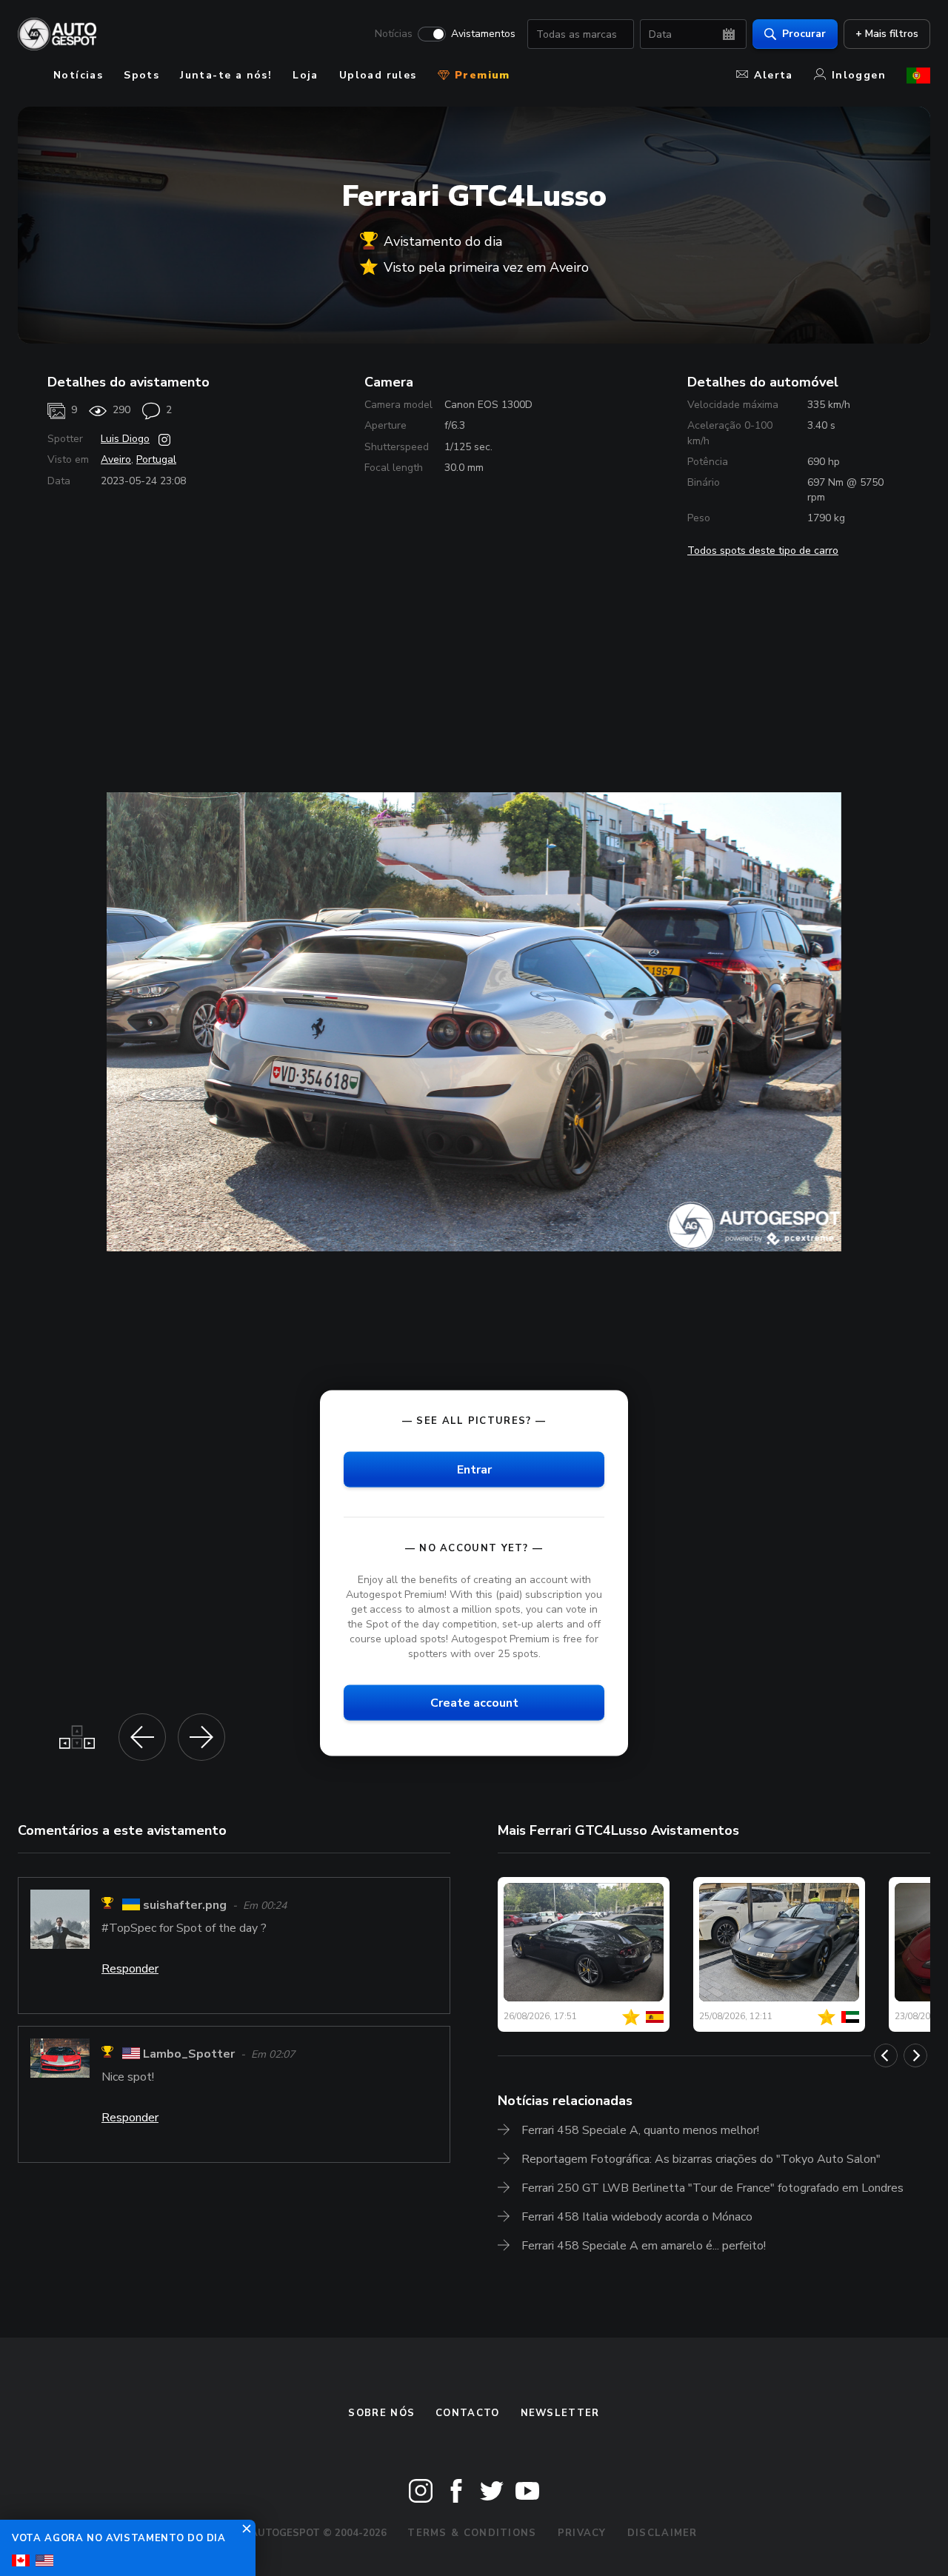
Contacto (467, 2413)
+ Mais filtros (887, 34)
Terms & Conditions (472, 2533)
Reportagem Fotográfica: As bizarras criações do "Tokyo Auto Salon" (701, 2159)
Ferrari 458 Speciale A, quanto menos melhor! (640, 2130)
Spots (141, 75)
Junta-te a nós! (226, 75)
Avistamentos (483, 34)
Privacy (582, 2533)
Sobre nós (381, 2413)
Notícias (394, 34)
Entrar (474, 1469)
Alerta (773, 75)
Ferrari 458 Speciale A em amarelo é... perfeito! (644, 2246)
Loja (306, 75)
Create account (474, 1703)
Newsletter (560, 2413)
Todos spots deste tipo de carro (763, 551)
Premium (481, 75)
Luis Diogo (125, 439)
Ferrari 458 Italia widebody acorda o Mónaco (637, 2217)
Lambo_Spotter (189, 2054)
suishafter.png (185, 1905)
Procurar (804, 34)
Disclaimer (662, 2533)
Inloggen (859, 75)
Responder (130, 1969)
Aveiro (116, 459)
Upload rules (378, 75)
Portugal (156, 459)
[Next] (915, 2055)
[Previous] (886, 2055)
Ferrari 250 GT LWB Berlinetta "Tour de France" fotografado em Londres (712, 2188)
